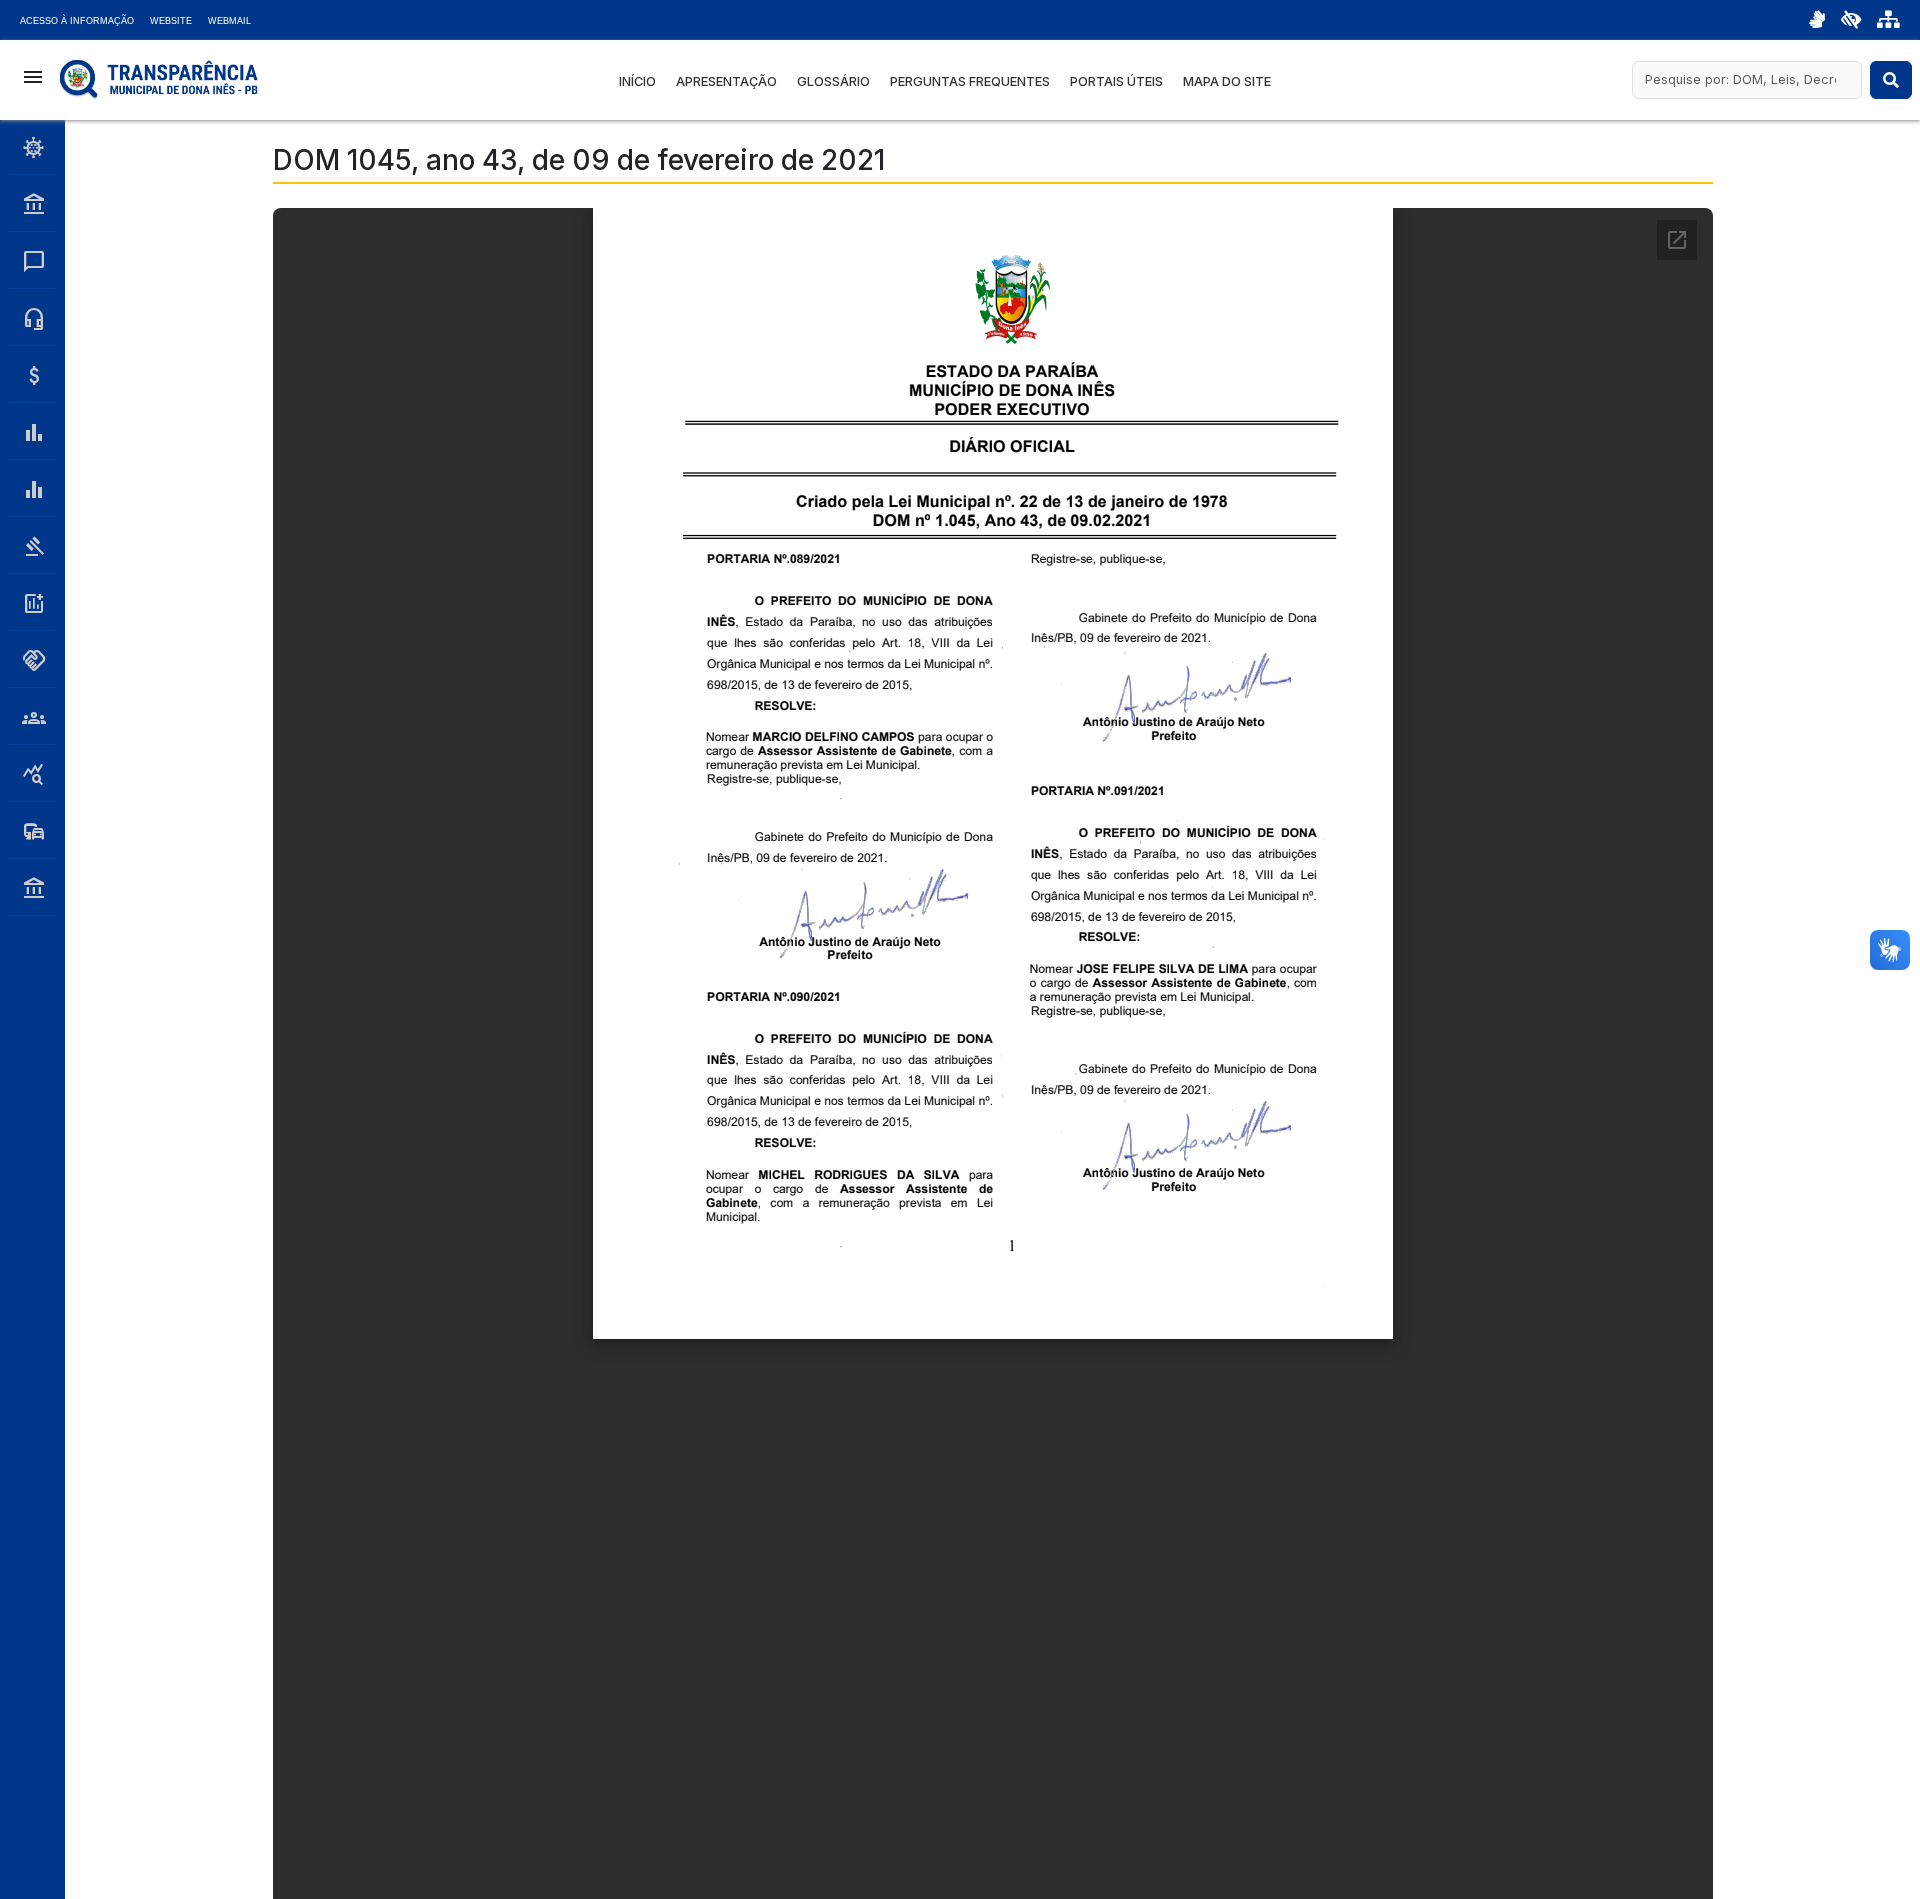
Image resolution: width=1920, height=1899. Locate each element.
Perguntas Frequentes (970, 81)
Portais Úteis (1116, 81)
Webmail (229, 21)
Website (171, 21)
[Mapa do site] (1888, 20)
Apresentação (726, 81)
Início (637, 81)
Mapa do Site (1227, 81)
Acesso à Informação (77, 21)
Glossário (833, 81)
